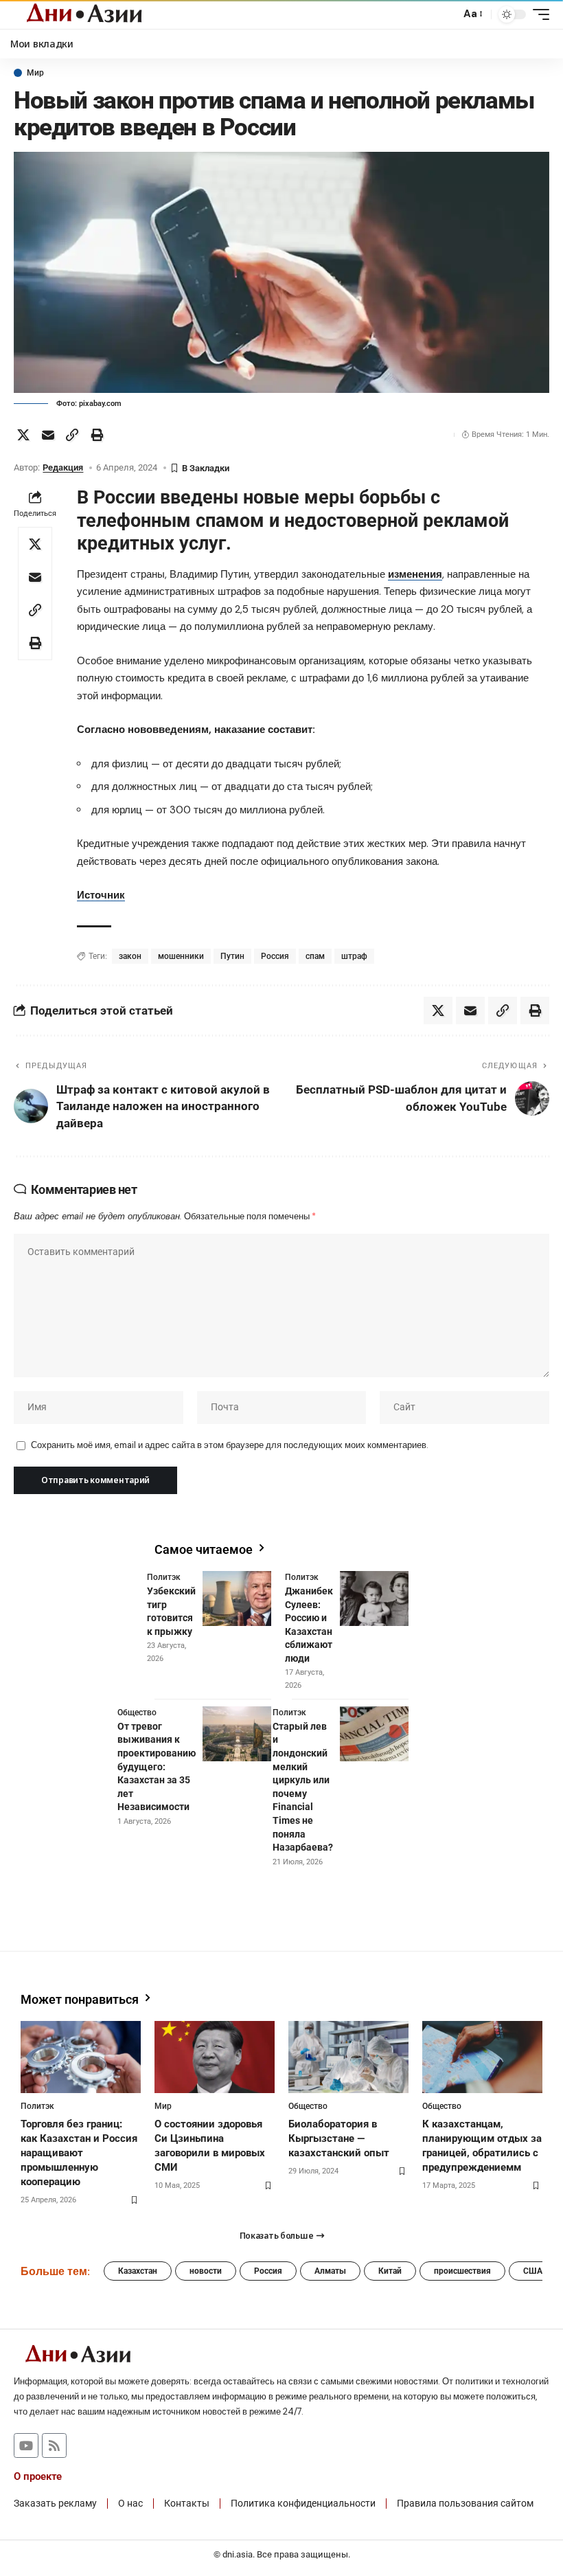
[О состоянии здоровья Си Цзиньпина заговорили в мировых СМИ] (215, 2057)
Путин (232, 956)
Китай (390, 2271)
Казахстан (138, 2271)
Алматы (330, 2271)
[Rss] (54, 2445)
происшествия (462, 2271)
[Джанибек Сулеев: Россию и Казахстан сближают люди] (374, 1598)
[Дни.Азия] (84, 14)
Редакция (63, 467)
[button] (446, 14)
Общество (137, 1713)
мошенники (181, 956)
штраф (354, 956)
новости (206, 2271)
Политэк (164, 1577)
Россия (275, 956)
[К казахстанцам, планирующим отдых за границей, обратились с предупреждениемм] (482, 2057)
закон (130, 956)
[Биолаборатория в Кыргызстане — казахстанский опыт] (348, 2057)
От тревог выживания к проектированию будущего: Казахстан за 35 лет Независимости (157, 1767)
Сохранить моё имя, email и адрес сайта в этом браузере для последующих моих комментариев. (229, 1445)
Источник (101, 895)
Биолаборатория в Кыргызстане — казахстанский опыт (339, 2138)
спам (315, 956)
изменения (415, 574)
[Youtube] (26, 2445)
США (533, 2271)
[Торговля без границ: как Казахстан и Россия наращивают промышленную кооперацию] (81, 2057)
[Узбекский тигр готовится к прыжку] (237, 1598)
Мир (35, 73)
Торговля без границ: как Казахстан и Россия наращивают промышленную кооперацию (79, 2153)
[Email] (48, 435)
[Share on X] (23, 435)
